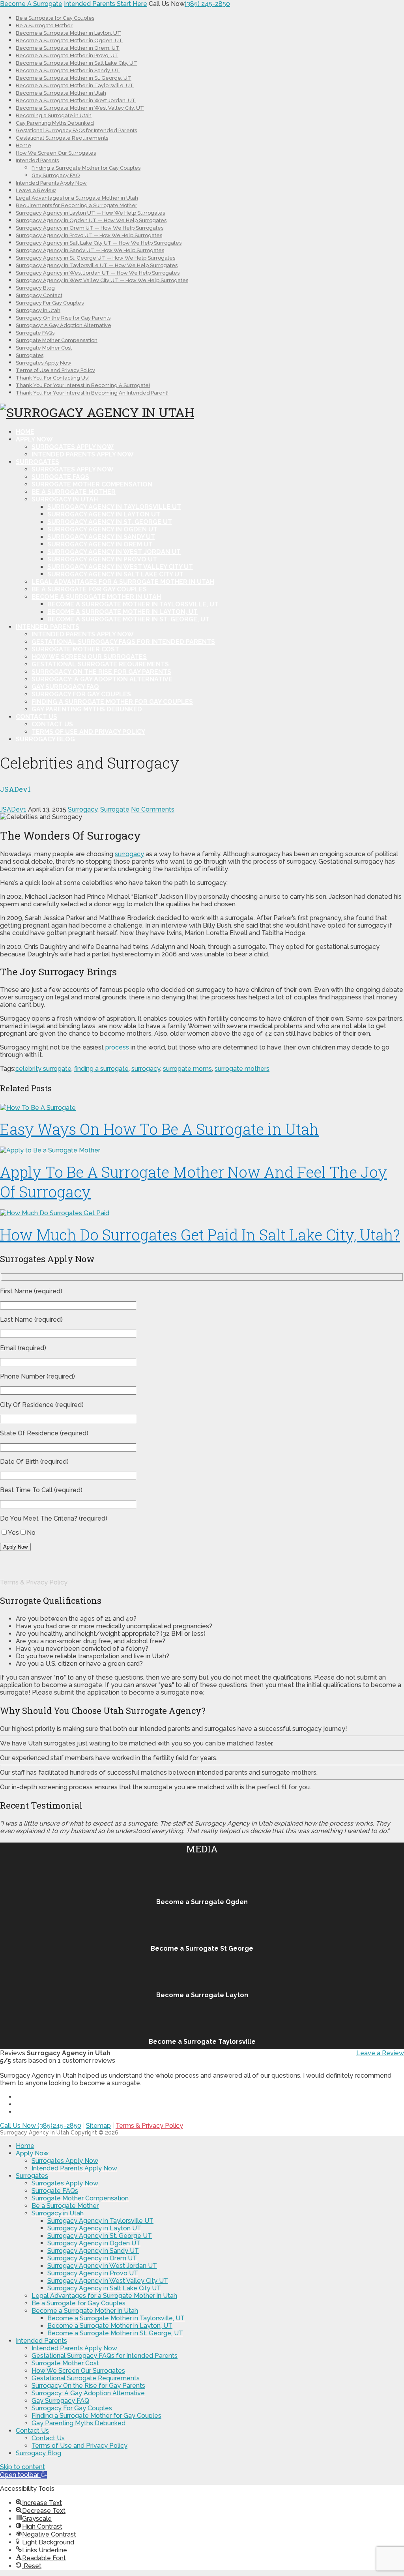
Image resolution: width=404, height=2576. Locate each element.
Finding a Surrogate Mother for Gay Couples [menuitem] (96, 2416)
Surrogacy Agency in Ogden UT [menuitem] (94, 2243)
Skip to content (22, 2467)
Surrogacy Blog (35, 288)
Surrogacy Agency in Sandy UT (101, 537)
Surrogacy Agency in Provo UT (102, 559)
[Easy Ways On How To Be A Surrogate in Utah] (202, 1108)
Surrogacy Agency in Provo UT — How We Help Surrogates (89, 235)
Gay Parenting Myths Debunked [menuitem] (79, 2423)
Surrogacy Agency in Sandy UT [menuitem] (93, 2251)
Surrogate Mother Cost (44, 348)
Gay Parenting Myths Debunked (55, 123)
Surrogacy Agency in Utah (35, 2133)
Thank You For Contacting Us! (52, 378)
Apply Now (34, 439)
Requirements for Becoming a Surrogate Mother (77, 205)
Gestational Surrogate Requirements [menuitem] (86, 2378)
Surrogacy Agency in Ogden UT (102, 529)
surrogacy (129, 854)
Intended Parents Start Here (106, 4)
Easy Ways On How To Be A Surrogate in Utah (159, 1129)
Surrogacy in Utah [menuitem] (58, 2213)
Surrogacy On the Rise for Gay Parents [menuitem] (88, 2386)
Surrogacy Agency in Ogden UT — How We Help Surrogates (91, 220)
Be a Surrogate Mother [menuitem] (65, 2206)
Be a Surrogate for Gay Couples (55, 18)
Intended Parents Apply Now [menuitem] (74, 2168)
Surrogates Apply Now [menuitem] (65, 2161)
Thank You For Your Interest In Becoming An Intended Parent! (92, 393)
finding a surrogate (101, 1069)
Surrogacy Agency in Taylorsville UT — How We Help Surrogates (97, 265)
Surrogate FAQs (35, 333)
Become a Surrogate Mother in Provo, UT (67, 55)
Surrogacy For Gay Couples (50, 303)
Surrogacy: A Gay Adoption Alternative (64, 325)
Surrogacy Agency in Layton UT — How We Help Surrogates (90, 213)
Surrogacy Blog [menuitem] (38, 2453)
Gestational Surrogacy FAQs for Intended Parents (76, 130)
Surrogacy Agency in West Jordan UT (114, 552)
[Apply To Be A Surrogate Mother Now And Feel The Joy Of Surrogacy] (202, 1150)
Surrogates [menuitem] (32, 2176)
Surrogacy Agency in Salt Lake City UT (115, 574)
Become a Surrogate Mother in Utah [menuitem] (85, 2311)
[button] (23, 2475)
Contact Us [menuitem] (32, 2431)
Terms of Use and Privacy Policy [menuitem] (79, 2446)
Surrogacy (83, 809)
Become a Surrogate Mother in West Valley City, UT (80, 108)
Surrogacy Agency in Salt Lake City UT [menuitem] (104, 2288)
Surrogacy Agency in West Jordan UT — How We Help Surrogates (98, 273)
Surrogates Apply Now (44, 363)
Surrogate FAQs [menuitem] (55, 2191)
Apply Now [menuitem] (32, 2153)
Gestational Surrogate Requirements (62, 138)
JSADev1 (13, 809)
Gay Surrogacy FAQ (56, 175)
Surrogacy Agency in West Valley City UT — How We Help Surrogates (102, 280)
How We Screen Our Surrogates (56, 153)
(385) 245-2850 (207, 4)
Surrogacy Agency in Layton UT (104, 514)
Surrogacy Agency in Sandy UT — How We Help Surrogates (90, 250)
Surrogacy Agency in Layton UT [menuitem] (94, 2228)
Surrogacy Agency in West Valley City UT (120, 567)
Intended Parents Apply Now (51, 183)
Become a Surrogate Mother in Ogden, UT (69, 40)
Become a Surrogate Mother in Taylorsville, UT (75, 85)
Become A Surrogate (31, 4)
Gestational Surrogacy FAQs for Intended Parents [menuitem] (105, 2356)
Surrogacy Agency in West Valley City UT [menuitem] (108, 2281)
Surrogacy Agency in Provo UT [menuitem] (93, 2273)
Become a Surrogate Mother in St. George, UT (74, 78)
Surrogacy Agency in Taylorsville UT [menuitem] (100, 2221)
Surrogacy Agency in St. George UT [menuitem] (100, 2236)
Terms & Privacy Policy (34, 1582)
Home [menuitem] (25, 2146)
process (117, 1047)
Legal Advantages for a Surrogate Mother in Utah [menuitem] (104, 2296)
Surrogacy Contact (39, 295)
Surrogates (30, 355)
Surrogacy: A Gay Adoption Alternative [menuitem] (88, 2393)
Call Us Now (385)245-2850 (41, 2126)
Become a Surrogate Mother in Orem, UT (68, 48)
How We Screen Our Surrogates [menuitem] (78, 2371)
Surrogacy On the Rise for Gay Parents (63, 318)
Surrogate (115, 809)
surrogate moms (187, 1069)
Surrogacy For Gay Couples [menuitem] (72, 2408)
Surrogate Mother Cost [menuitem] (65, 2363)
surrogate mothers (242, 1069)
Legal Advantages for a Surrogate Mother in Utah (77, 198)
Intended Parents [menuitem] (41, 2341)
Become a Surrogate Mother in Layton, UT (68, 33)
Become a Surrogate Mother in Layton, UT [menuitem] (110, 2326)
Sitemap (98, 2126)
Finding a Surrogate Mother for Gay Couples (86, 168)
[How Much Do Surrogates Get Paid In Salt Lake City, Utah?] (202, 1213)
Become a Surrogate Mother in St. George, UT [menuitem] (115, 2333)
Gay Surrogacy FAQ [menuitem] (60, 2401)
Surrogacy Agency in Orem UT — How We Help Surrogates (90, 228)
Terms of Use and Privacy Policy (55, 370)
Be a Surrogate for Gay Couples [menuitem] (79, 2303)
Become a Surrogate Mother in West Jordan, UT (76, 100)
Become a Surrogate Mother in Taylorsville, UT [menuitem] (116, 2318)
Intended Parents (37, 160)
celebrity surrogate (43, 1069)
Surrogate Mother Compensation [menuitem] (80, 2198)
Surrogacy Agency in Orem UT (100, 544)
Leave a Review (36, 190)
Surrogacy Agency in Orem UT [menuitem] (92, 2258)
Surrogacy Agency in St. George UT (110, 522)
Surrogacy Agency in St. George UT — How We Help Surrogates (95, 258)
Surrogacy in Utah (38, 310)
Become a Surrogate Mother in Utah (61, 93)
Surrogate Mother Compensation (57, 340)
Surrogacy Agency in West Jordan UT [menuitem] (102, 2266)
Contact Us (36, 717)
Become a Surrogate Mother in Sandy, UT (68, 70)
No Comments (153, 809)
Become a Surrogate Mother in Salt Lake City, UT (77, 63)
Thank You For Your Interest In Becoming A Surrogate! (83, 385)
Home (23, 145)
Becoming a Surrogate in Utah (54, 115)
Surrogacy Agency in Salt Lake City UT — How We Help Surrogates (99, 243)
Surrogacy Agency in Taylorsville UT (114, 507)
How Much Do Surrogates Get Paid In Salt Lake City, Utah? (200, 1235)
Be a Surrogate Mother (44, 25)
